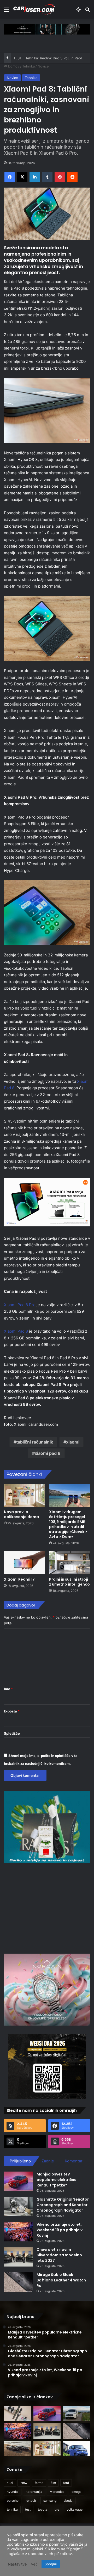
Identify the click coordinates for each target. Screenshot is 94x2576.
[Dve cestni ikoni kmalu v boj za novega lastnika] (18, 2448)
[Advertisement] (48, 1908)
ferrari (39, 2483)
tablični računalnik (35, 1442)
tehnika (12, 2509)
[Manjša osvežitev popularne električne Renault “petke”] (18, 2181)
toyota (43, 2509)
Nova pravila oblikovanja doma (21, 1514)
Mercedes (57, 2492)
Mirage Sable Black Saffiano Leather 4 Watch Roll (61, 2280)
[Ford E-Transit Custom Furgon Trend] (76, 2413)
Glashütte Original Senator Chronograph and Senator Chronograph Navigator (63, 2205)
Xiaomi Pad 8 (16, 1331)
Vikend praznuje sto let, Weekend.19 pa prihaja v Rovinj (60, 2230)
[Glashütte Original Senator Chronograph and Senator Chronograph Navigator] (18, 2206)
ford (66, 2483)
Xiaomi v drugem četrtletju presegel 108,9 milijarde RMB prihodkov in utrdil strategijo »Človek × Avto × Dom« (68, 1524)
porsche (13, 2501)
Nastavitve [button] (17, 2564)
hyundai (13, 2492)
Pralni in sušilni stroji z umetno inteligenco (69, 1582)
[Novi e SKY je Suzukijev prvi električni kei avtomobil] (76, 2448)
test (28, 2509)
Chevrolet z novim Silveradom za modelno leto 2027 (59, 2255)
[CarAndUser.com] (34, 9)
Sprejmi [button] (51, 2564)
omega (77, 2492)
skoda (68, 2501)
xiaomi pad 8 (48, 1453)
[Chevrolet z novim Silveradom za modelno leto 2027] (18, 2257)
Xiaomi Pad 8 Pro (20, 1305)
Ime (8, 1689)
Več (34, 2564)
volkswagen (75, 2509)
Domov (13, 66)
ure (57, 2509)
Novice (43, 66)
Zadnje (48, 2161)
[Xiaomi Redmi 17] (24, 1563)
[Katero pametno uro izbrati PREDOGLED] (18, 2413)
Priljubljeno (20, 2161)
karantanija (34, 2492)
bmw (24, 2483)
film (53, 2483)
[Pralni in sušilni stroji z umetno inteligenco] (70, 1563)
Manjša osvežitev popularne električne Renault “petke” (57, 2180)
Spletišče (12, 1733)
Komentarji (75, 2161)
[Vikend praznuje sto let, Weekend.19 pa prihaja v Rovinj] (18, 2232)
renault (31, 2501)
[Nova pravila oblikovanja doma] (24, 1495)
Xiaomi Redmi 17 (19, 1579)
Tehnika (28, 66)
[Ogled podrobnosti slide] (47, 29)
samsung (50, 2501)
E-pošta (12, 1711)
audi (10, 2483)
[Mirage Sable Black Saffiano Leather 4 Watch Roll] (18, 2282)
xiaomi (73, 1442)
